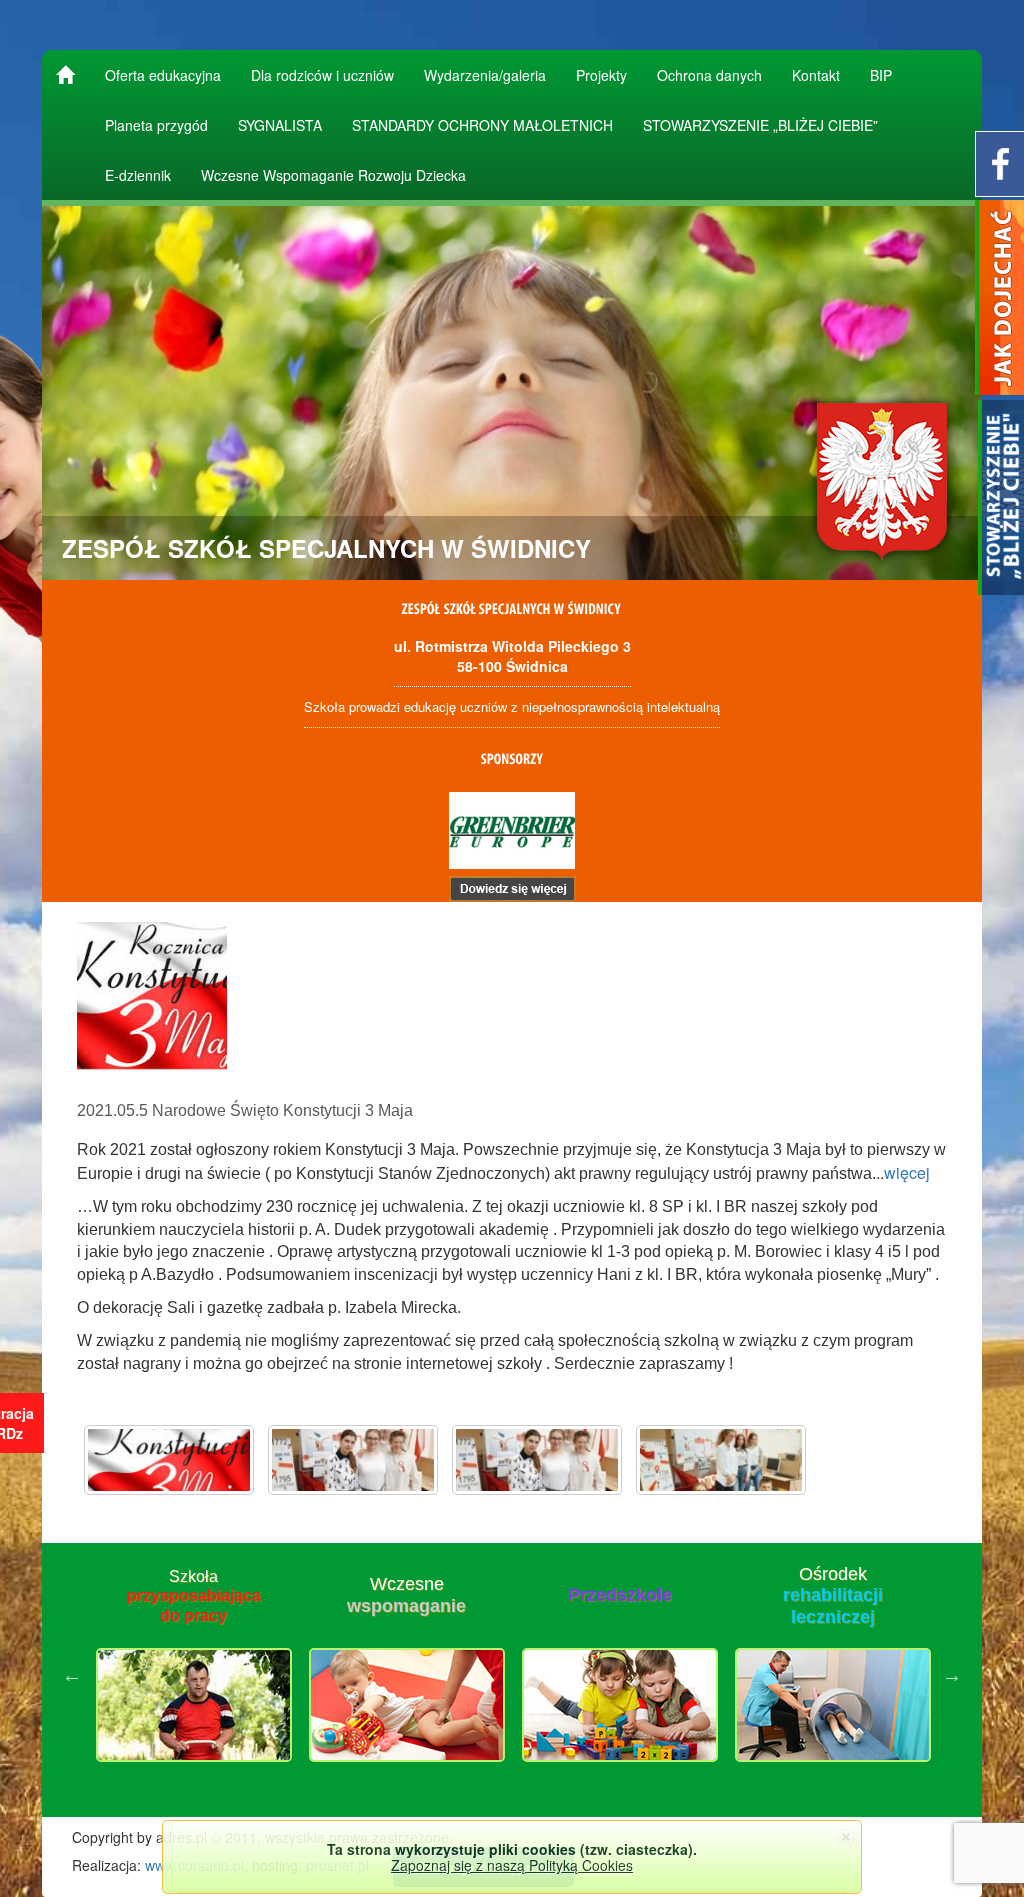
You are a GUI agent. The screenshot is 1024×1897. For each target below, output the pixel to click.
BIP (881, 75)
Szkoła (194, 1595)
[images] (169, 1460)
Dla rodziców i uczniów (322, 75)
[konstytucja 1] (353, 1460)
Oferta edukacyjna (163, 75)
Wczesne (406, 1595)
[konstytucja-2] (721, 1460)
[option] (193, 1675)
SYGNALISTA (280, 125)
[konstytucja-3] (537, 1460)
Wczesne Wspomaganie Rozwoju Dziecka (333, 175)
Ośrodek (833, 1595)
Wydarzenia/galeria (485, 75)
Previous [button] (72, 1675)
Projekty (601, 75)
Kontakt (816, 75)
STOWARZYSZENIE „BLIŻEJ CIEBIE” (760, 125)
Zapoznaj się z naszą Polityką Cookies (512, 1865)
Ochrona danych (709, 75)
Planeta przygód (156, 125)
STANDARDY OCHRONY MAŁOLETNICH (482, 125)
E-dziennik (138, 175)
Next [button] (952, 1675)
